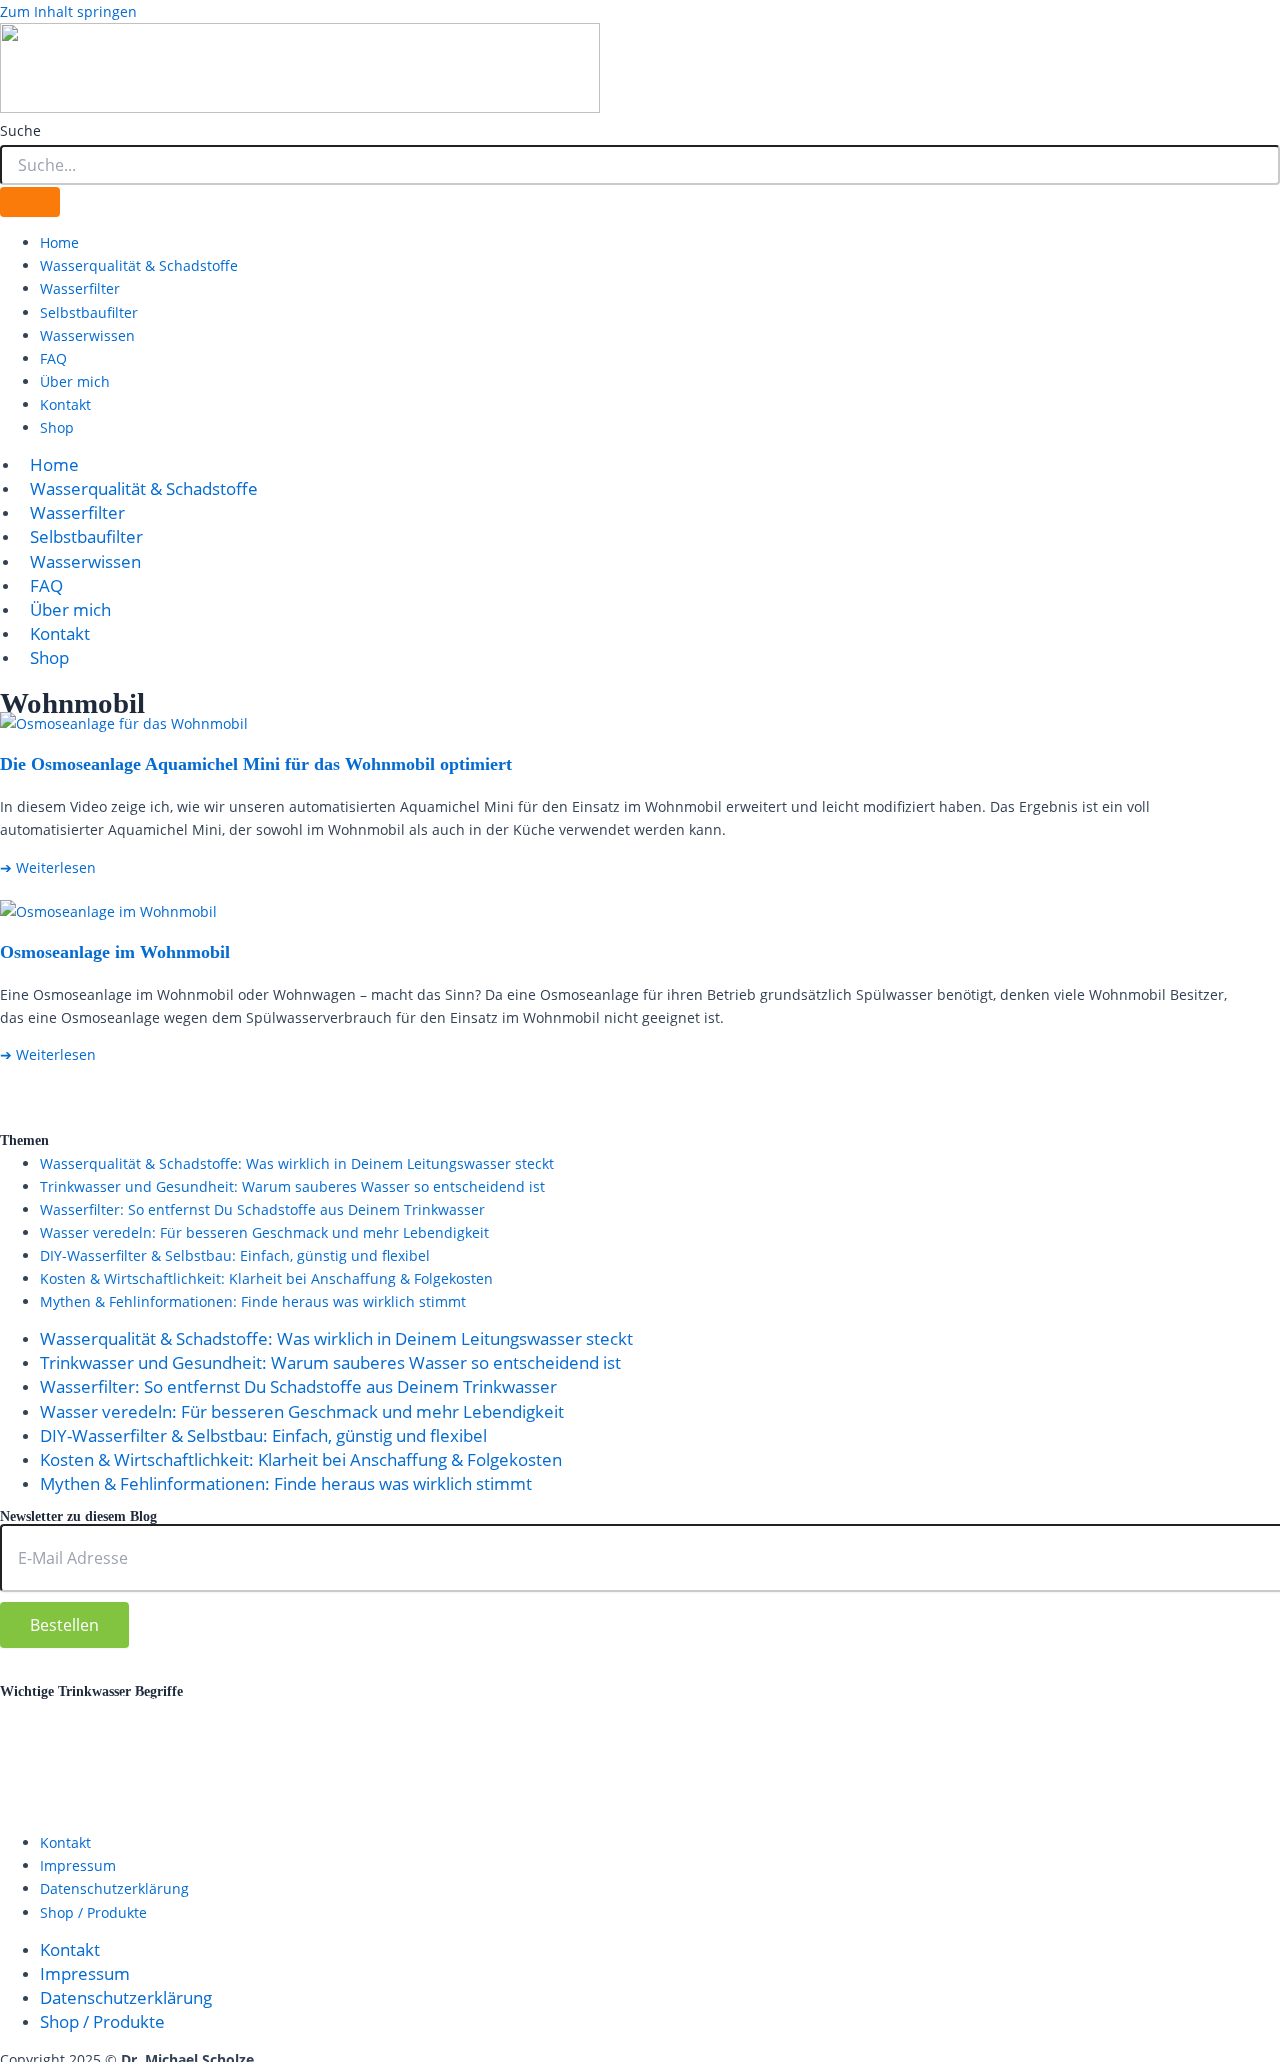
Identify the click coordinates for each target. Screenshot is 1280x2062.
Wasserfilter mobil (1009, 1781)
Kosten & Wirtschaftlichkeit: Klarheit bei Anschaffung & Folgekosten (266, 1278)
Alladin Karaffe (66, 1702)
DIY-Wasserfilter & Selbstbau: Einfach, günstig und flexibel (235, 1255)
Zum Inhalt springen (68, 11)
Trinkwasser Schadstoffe (119, 1779)
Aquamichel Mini (219, 1701)
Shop (57, 427)
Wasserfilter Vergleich (1177, 1781)
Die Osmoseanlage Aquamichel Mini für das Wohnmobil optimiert (256, 764)
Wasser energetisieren (667, 1778)
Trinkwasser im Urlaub (1170, 1753)
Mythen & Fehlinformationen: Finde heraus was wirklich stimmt (253, 1301)
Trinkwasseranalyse (801, 1755)
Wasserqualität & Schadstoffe (139, 265)
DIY (680, 1700)
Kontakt (65, 404)
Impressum (78, 1865)
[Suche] (30, 202)
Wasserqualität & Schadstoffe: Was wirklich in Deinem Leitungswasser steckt (297, 1163)
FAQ (53, 358)
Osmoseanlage (674, 1726)
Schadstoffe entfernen (388, 1754)
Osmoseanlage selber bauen (901, 1729)
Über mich (75, 381)
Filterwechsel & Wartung (801, 1703)
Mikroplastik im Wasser (264, 1730)
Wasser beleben (463, 1779)
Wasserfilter (80, 288)
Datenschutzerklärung (363, 1677)
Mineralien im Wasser (469, 1728)
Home (59, 242)
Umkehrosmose (309, 1781)
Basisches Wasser (385, 1702)
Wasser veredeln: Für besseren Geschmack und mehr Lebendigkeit (264, 1232)
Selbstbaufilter (89, 312)
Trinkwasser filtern (973, 1754)
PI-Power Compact (209, 1754)
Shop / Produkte (93, 1912)
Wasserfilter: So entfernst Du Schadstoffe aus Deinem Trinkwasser (262, 1209)
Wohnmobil (51, 1805)
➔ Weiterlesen (48, 867)
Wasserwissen (87, 335)
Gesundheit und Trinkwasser (1059, 1700)
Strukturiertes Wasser (601, 1753)
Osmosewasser (1114, 1728)
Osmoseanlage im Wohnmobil (115, 952)
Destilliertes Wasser (557, 1702)
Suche (20, 130)
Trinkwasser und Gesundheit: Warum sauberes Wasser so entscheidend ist (292, 1186)
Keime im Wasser (83, 1729)
